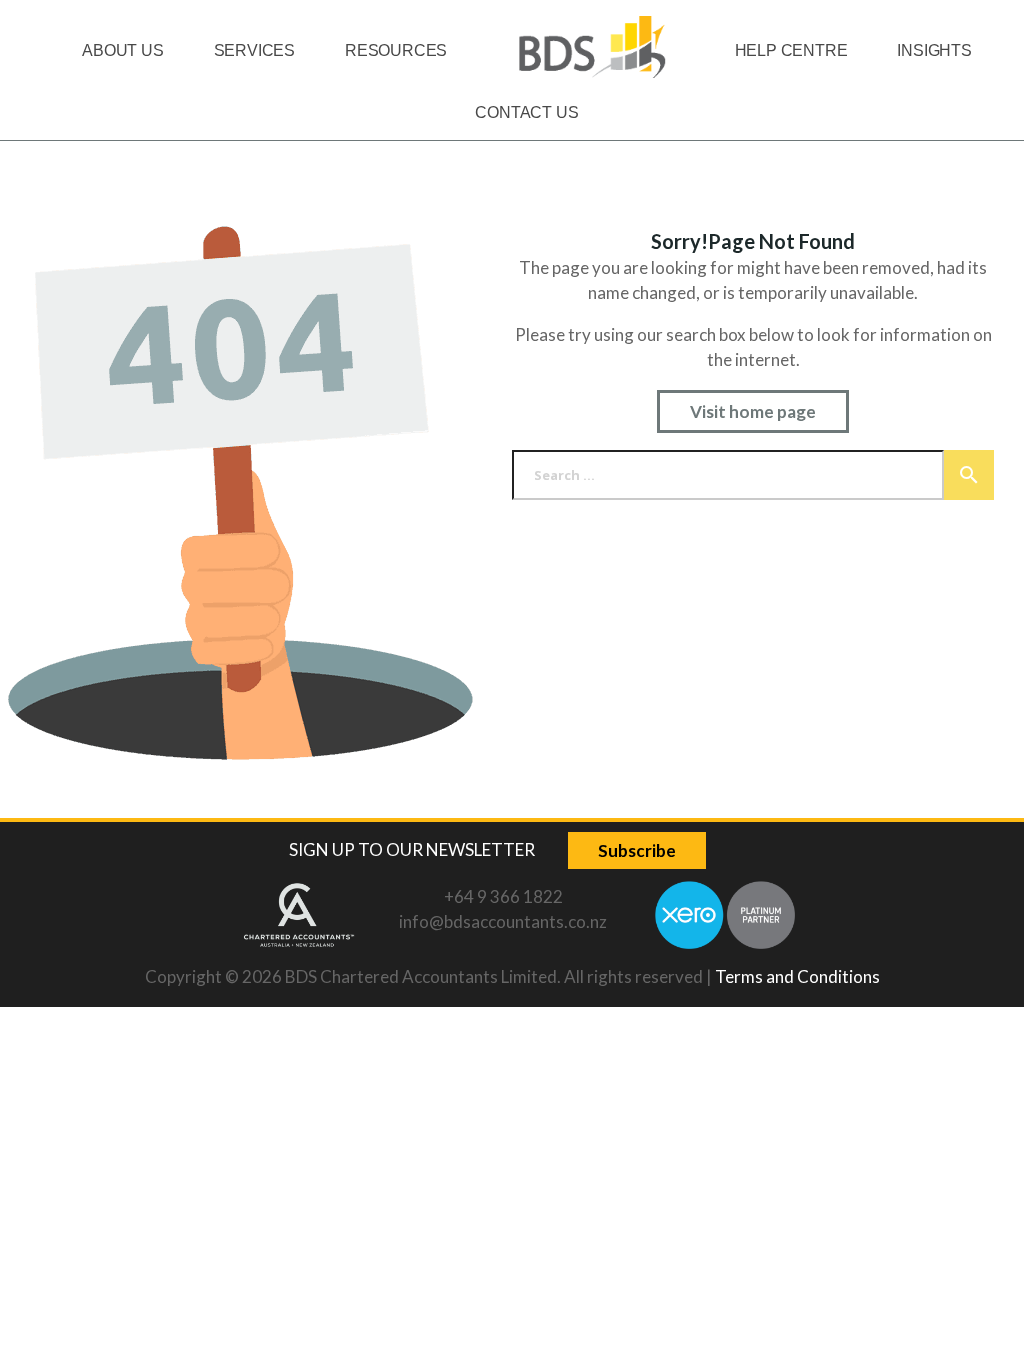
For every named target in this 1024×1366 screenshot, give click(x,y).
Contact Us (526, 112)
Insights (934, 50)
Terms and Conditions (797, 976)
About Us (122, 50)
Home (590, 50)
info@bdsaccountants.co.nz (503, 921)
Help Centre (791, 50)
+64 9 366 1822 (503, 896)
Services (254, 50)
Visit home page (753, 411)
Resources (396, 50)
